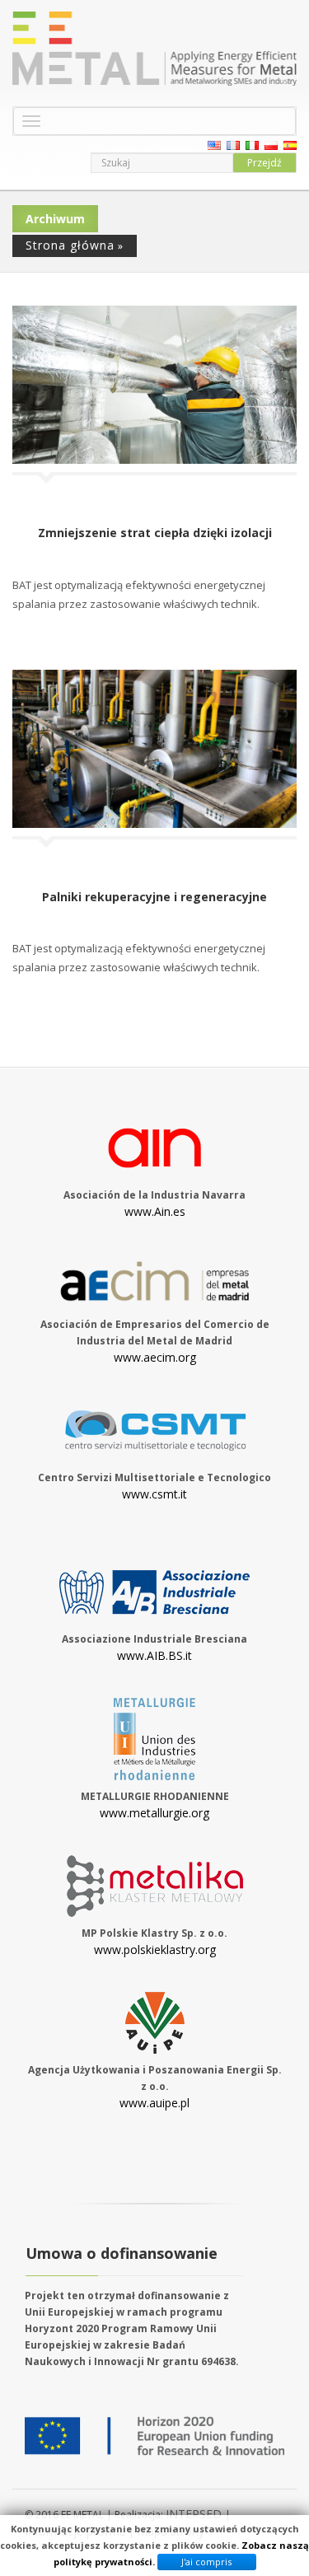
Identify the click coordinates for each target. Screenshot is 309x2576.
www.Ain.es (155, 1211)
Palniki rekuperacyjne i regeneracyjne (154, 897)
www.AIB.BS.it (154, 1655)
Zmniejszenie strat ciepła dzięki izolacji (155, 533)
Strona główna (70, 245)
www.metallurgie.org (154, 1813)
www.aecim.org (155, 1357)
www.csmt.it (154, 1494)
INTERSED (195, 2514)
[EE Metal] (154, 49)
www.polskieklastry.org (155, 1950)
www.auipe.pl (154, 2103)
